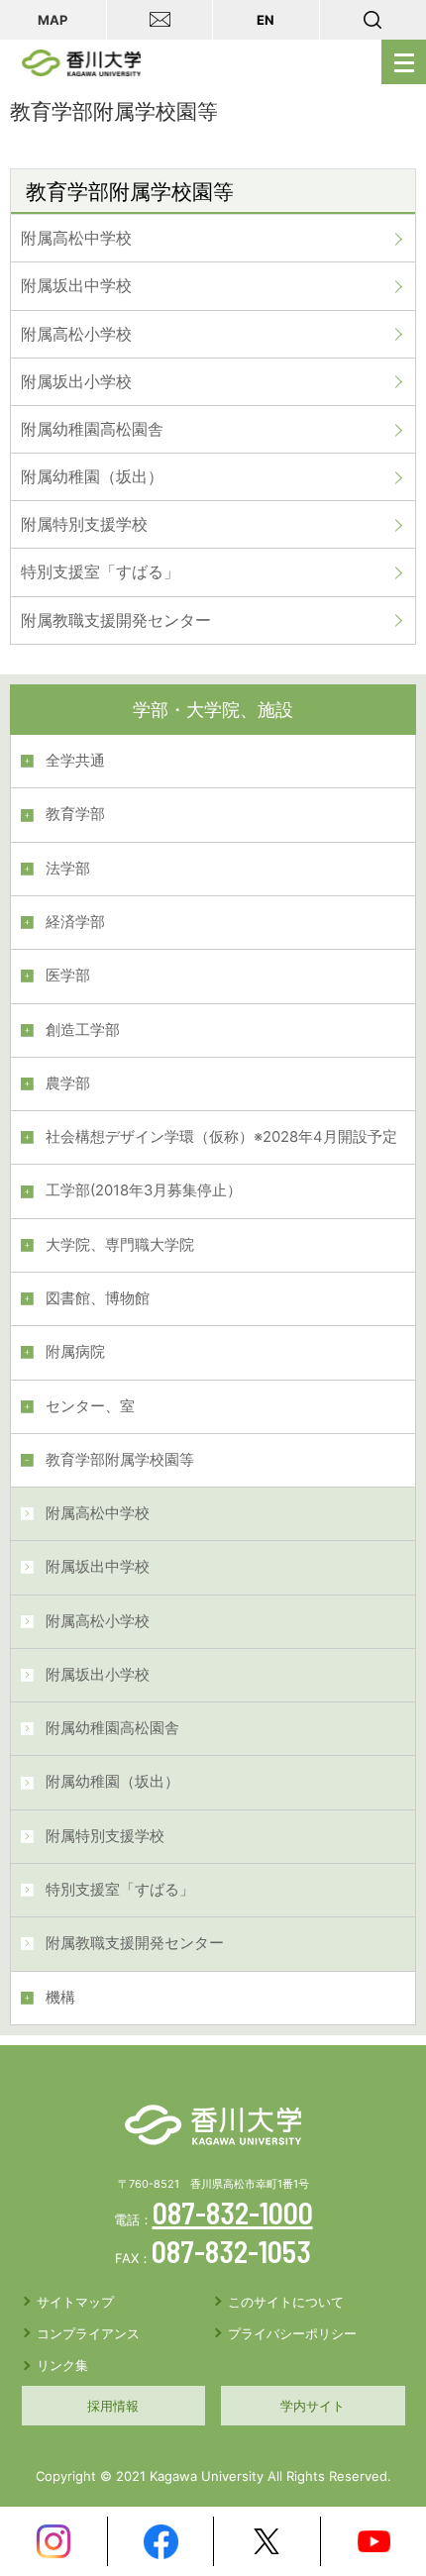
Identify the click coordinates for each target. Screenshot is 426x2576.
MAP (53, 20)
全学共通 (75, 761)
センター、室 (90, 1406)
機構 (60, 1998)
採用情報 (113, 2406)
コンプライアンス (88, 2333)
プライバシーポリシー (292, 2333)
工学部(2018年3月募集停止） (144, 1190)
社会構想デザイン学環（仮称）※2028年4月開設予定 (221, 1137)
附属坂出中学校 (76, 285)
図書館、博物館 (98, 1298)
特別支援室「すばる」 (100, 571)
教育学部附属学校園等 (120, 1460)
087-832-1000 (233, 2213)
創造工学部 (83, 1030)
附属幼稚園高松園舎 (92, 429)
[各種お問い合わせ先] (160, 20)
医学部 (68, 976)
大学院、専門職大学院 (120, 1245)
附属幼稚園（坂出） (92, 476)
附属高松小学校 (76, 334)
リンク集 (62, 2365)
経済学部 (75, 922)
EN (266, 20)
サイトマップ (75, 2302)
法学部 (68, 869)
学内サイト (313, 2406)
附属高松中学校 (76, 238)
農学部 (68, 1083)
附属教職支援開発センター (116, 620)
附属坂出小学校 (76, 381)
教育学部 (75, 814)
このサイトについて (286, 2302)
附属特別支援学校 (84, 524)
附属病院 (75, 1352)
